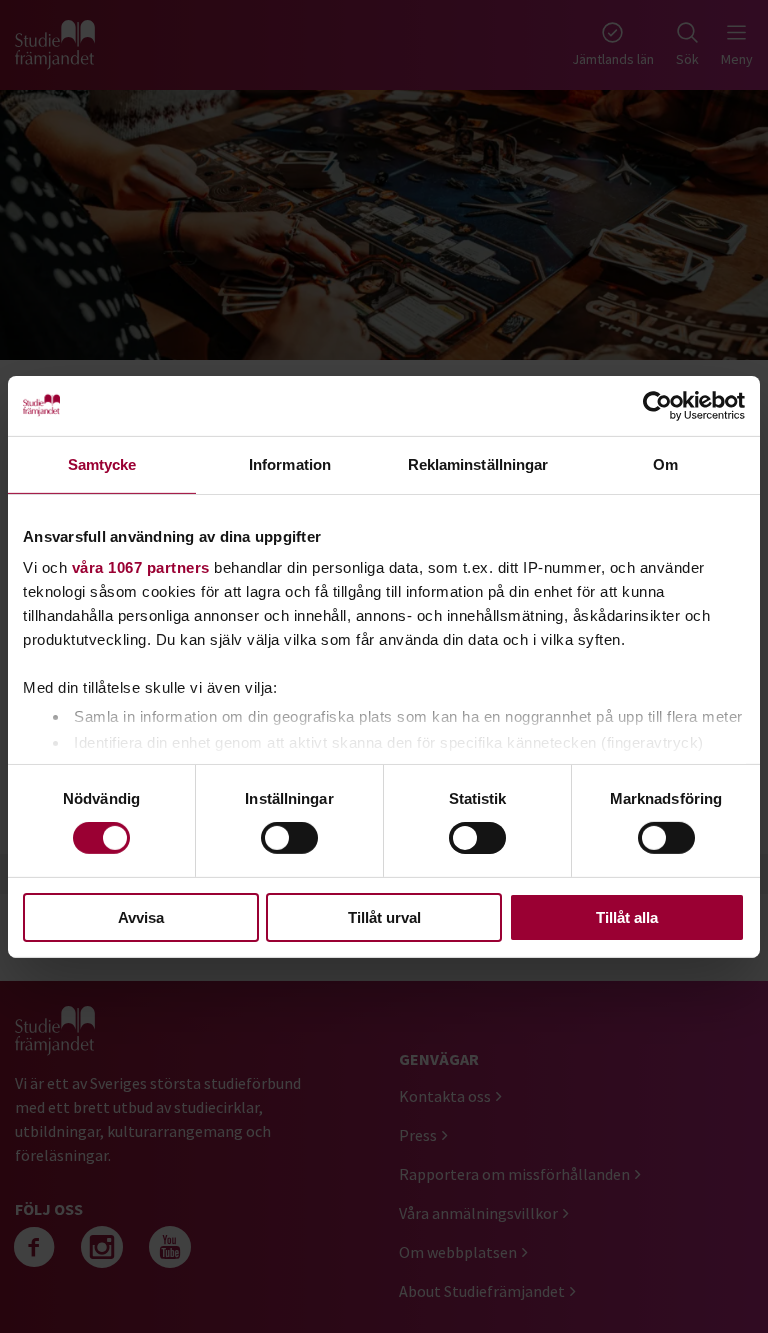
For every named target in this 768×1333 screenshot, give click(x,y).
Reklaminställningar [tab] (478, 463)
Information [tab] (290, 463)
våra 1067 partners (141, 567)
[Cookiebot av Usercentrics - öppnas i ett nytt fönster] (657, 405)
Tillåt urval (384, 917)
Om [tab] (665, 463)
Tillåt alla (627, 917)
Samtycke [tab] (102, 463)
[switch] (289, 838)
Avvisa (141, 917)
